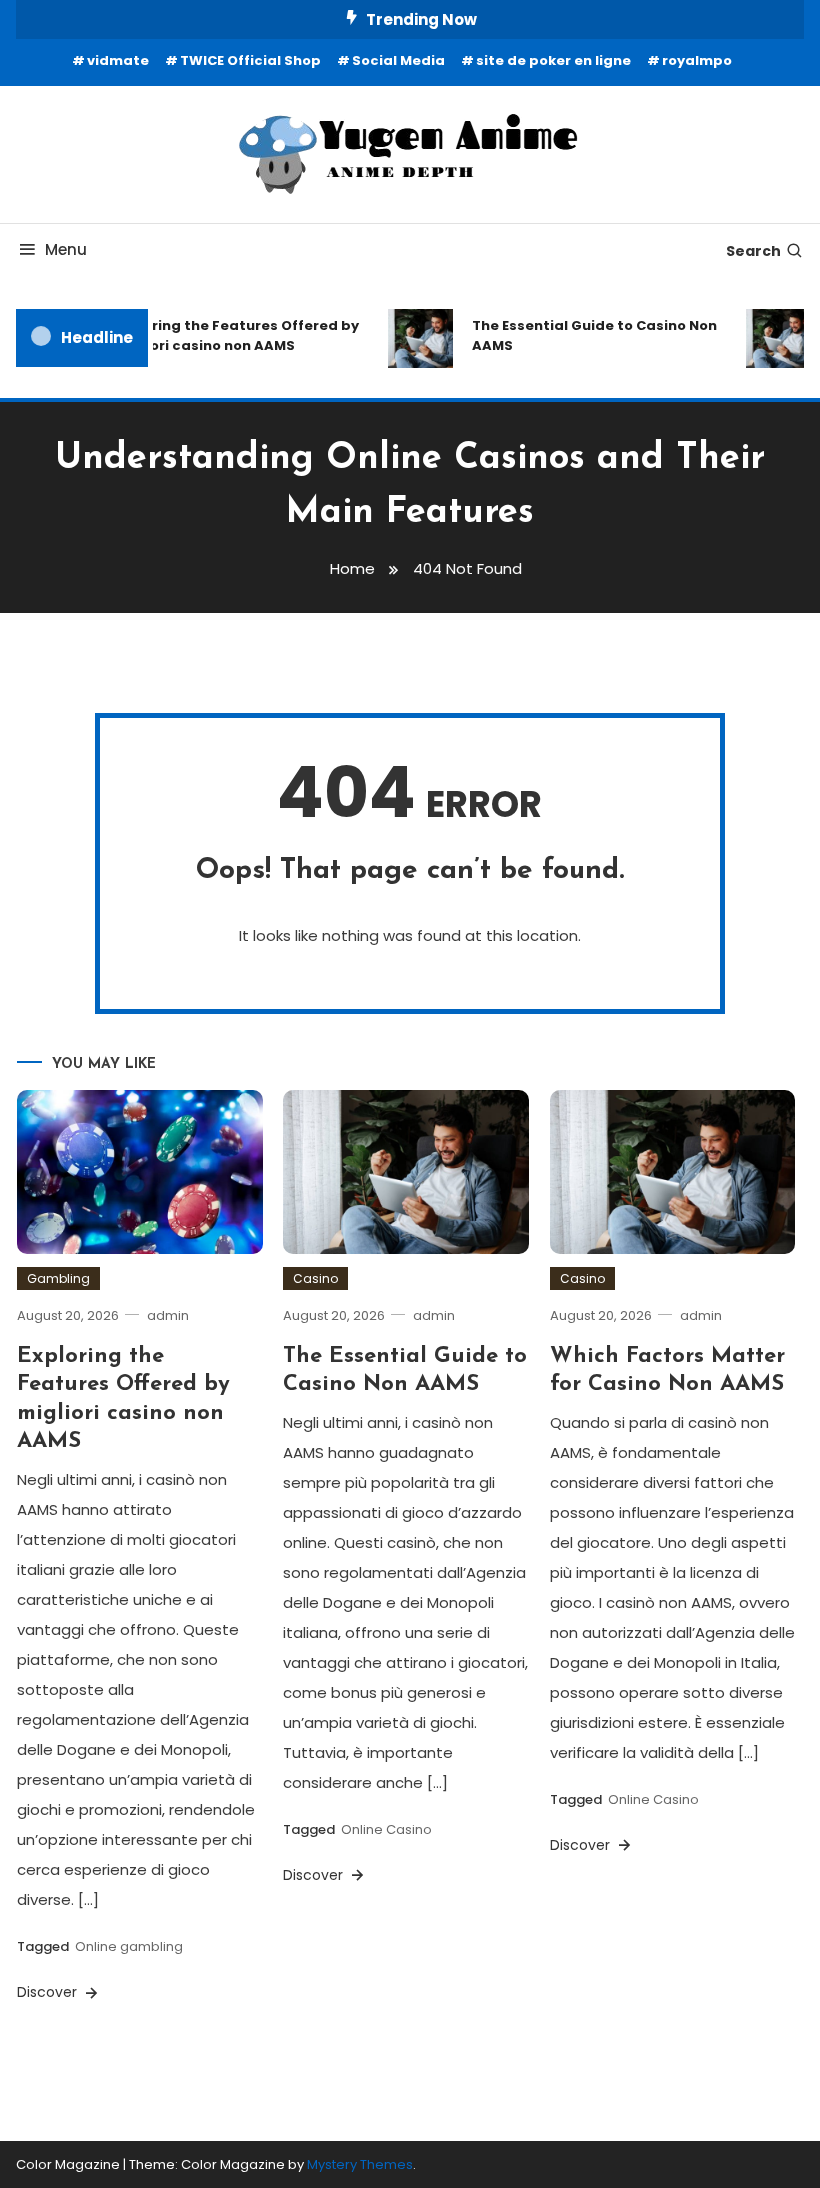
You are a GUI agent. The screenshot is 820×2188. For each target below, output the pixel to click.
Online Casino (386, 1829)
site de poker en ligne (553, 60)
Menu (66, 249)
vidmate (118, 60)
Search (753, 251)
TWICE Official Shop (250, 60)
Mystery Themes (360, 2164)
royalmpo (697, 60)
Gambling (58, 1278)
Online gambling (129, 1946)
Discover (49, 1992)
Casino (315, 1278)
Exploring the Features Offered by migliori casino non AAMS (228, 335)
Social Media (398, 60)
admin (168, 1315)
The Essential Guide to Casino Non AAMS (586, 335)
